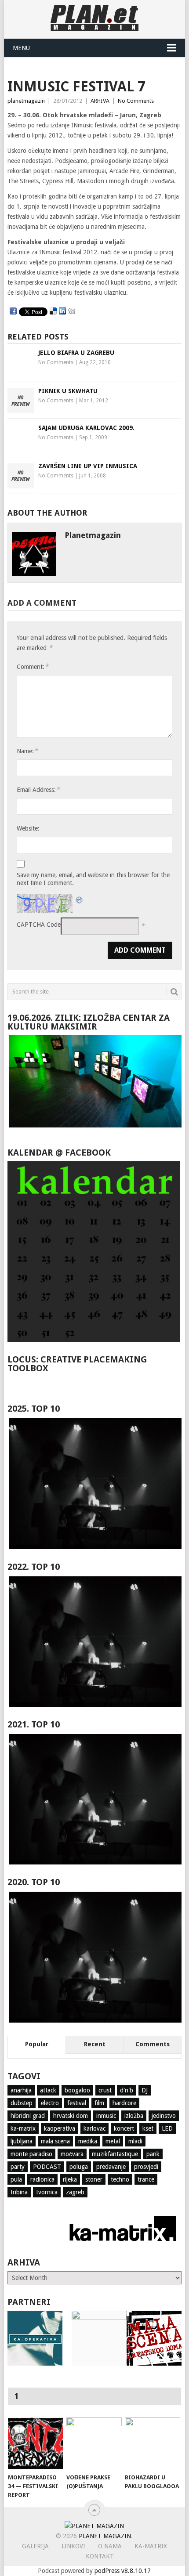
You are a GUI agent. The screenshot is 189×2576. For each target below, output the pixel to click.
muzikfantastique (115, 2154)
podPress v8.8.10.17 (123, 2571)
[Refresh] (80, 899)
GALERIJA (35, 2546)
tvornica (47, 2192)
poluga (79, 2167)
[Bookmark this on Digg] (72, 311)
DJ (145, 2090)
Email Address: (38, 789)
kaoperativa (60, 2128)
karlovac (94, 2128)
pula (16, 2179)
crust (105, 2090)
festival (77, 2103)
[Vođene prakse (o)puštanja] (94, 2443)
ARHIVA (100, 101)
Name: (27, 751)
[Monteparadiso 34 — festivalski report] (35, 2443)
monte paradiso (31, 2154)
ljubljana (22, 2141)
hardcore (124, 2103)
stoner (94, 2179)
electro (50, 2103)
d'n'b (127, 2090)
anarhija (21, 2090)
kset (148, 2128)
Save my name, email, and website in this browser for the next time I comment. (93, 879)
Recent (95, 2044)
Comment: (33, 667)
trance (146, 2179)
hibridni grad (28, 2116)
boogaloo (77, 2090)
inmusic (106, 2116)
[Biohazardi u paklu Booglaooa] (152, 2443)
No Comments (136, 101)
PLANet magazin (105, 2536)
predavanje (111, 2167)
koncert (124, 2128)
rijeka (70, 2179)
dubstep (22, 2103)
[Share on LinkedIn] (62, 311)
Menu (21, 48)
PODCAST (47, 2167)
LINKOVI (73, 2546)
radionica (42, 2179)
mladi (135, 2141)
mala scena (55, 2141)
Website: (28, 828)
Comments (153, 2044)
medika (88, 2141)
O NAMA (110, 2546)
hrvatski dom (71, 2116)
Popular (37, 2044)
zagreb (75, 2192)
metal (113, 2141)
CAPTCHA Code (39, 925)
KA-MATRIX (151, 2546)
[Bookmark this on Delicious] (53, 311)
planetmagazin (26, 101)
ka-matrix (23, 2128)
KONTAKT (100, 2556)
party (18, 2167)
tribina (19, 2192)
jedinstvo (164, 2116)
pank (153, 2154)
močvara (72, 2154)
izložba (134, 2116)
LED (167, 2128)
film (99, 2103)
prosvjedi (146, 2167)
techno (120, 2179)
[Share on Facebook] (13, 311)
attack (48, 2090)
